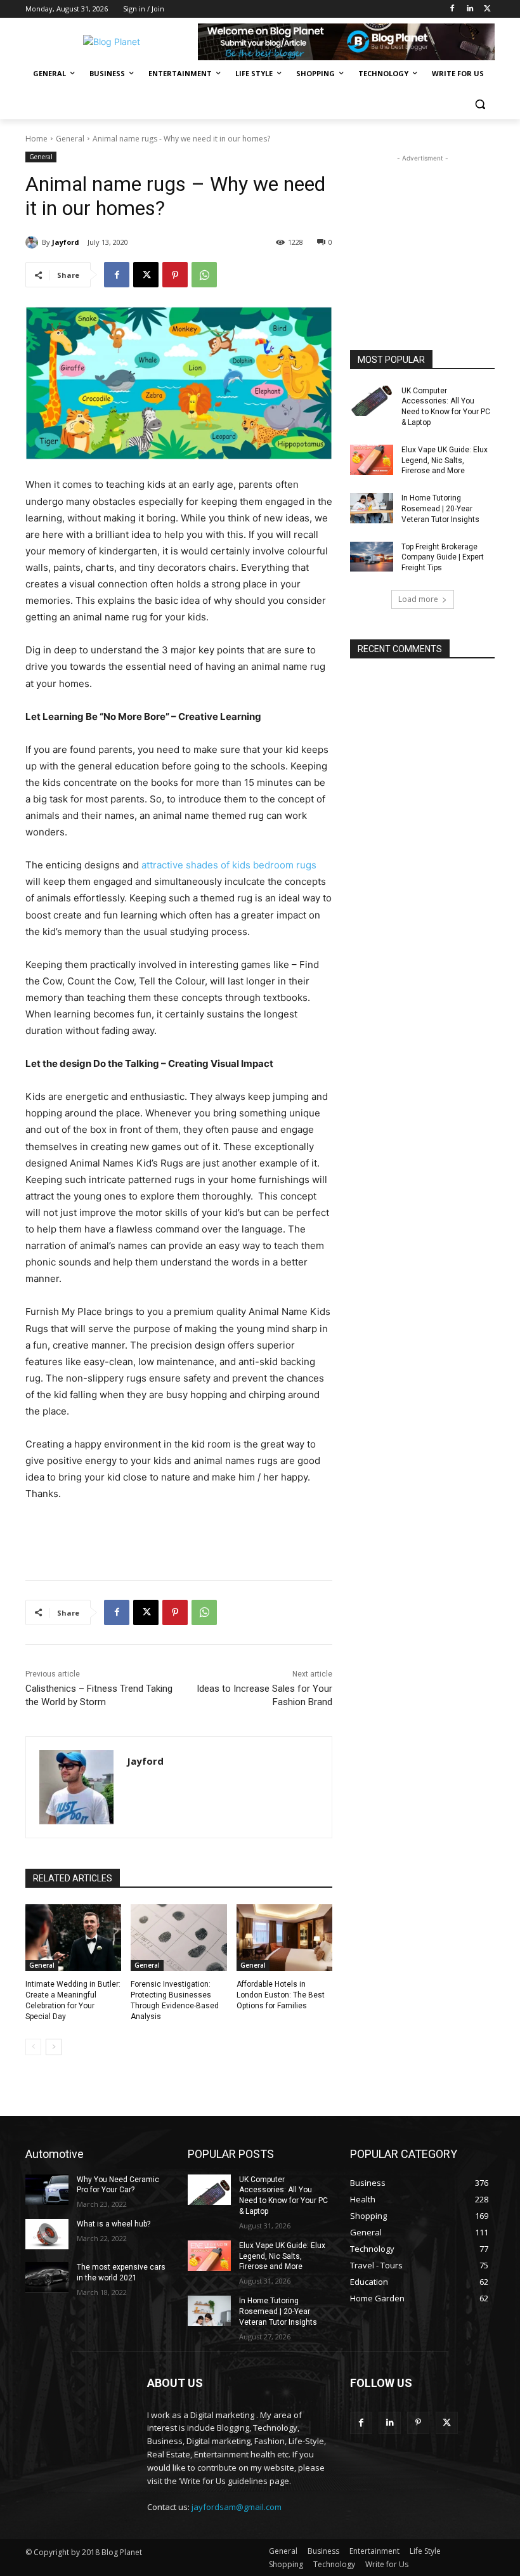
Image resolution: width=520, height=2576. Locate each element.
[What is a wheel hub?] (47, 2234)
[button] (480, 104)
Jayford (66, 242)
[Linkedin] (470, 9)
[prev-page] (33, 2047)
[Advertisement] (422, 228)
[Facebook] (452, 9)
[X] (487, 9)
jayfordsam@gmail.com (237, 2507)
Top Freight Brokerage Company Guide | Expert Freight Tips (443, 558)
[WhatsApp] (204, 275)
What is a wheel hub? (114, 2224)
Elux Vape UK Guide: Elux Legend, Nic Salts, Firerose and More (445, 461)
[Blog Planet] (112, 42)
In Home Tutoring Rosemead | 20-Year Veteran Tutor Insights (440, 509)
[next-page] (54, 2047)
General (70, 139)
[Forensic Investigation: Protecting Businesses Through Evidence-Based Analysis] (179, 1938)
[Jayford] (34, 242)
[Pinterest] (175, 275)
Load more (418, 599)
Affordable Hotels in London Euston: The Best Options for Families (281, 1995)
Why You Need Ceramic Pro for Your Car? (118, 2185)
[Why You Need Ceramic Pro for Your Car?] (47, 2190)
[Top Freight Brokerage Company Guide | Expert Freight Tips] (372, 557)
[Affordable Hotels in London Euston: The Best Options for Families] (284, 1938)
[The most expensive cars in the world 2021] (47, 2277)
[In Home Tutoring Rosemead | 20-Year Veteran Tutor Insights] (372, 508)
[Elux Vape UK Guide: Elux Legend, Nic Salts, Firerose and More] (372, 460)
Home (36, 139)
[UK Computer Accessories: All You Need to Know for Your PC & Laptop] (372, 401)
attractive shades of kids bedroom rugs (229, 865)
